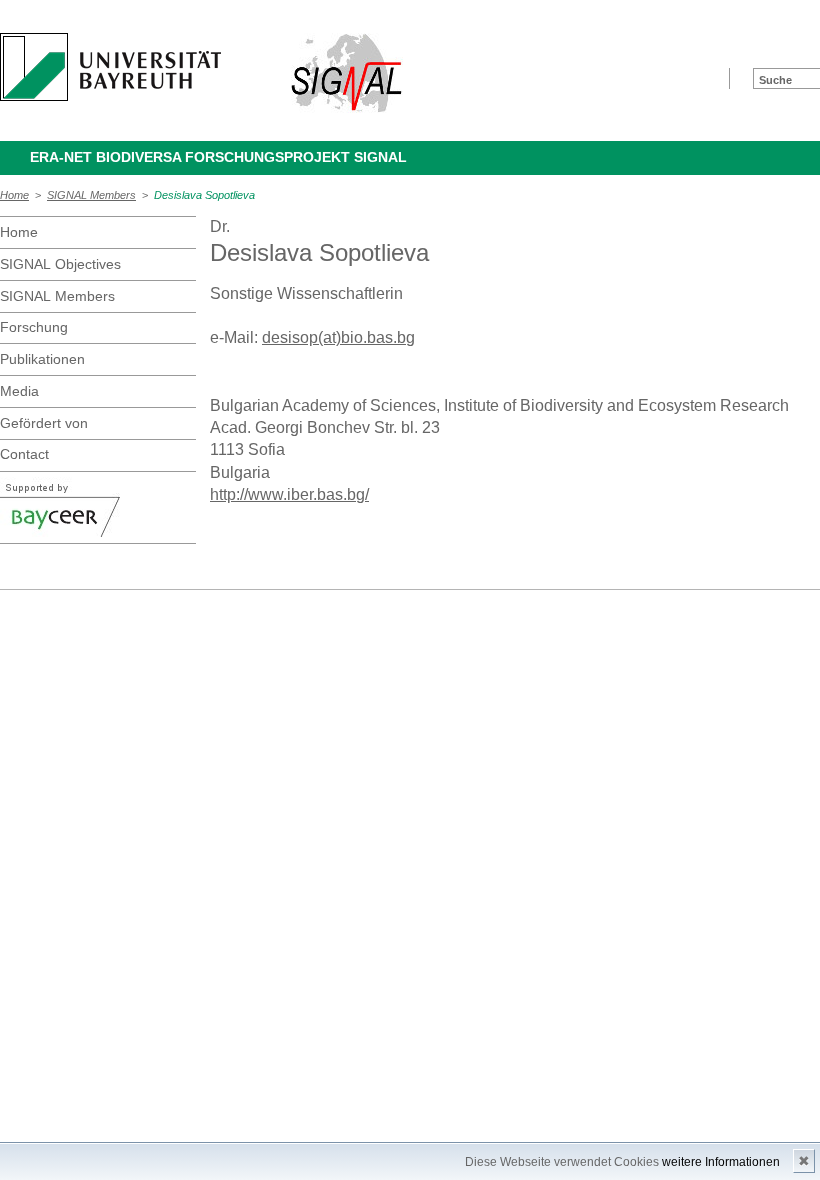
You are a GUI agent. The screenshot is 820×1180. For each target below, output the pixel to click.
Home (14, 195)
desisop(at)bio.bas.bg (338, 337)
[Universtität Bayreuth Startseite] (110, 67)
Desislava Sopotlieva (204, 195)
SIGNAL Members (91, 195)
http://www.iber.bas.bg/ (289, 494)
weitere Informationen (721, 1162)
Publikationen (42, 359)
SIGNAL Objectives (60, 264)
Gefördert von (44, 423)
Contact (24, 454)
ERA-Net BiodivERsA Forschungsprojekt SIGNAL (218, 157)
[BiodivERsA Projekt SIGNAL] (347, 73)
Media (19, 391)
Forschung (34, 327)
